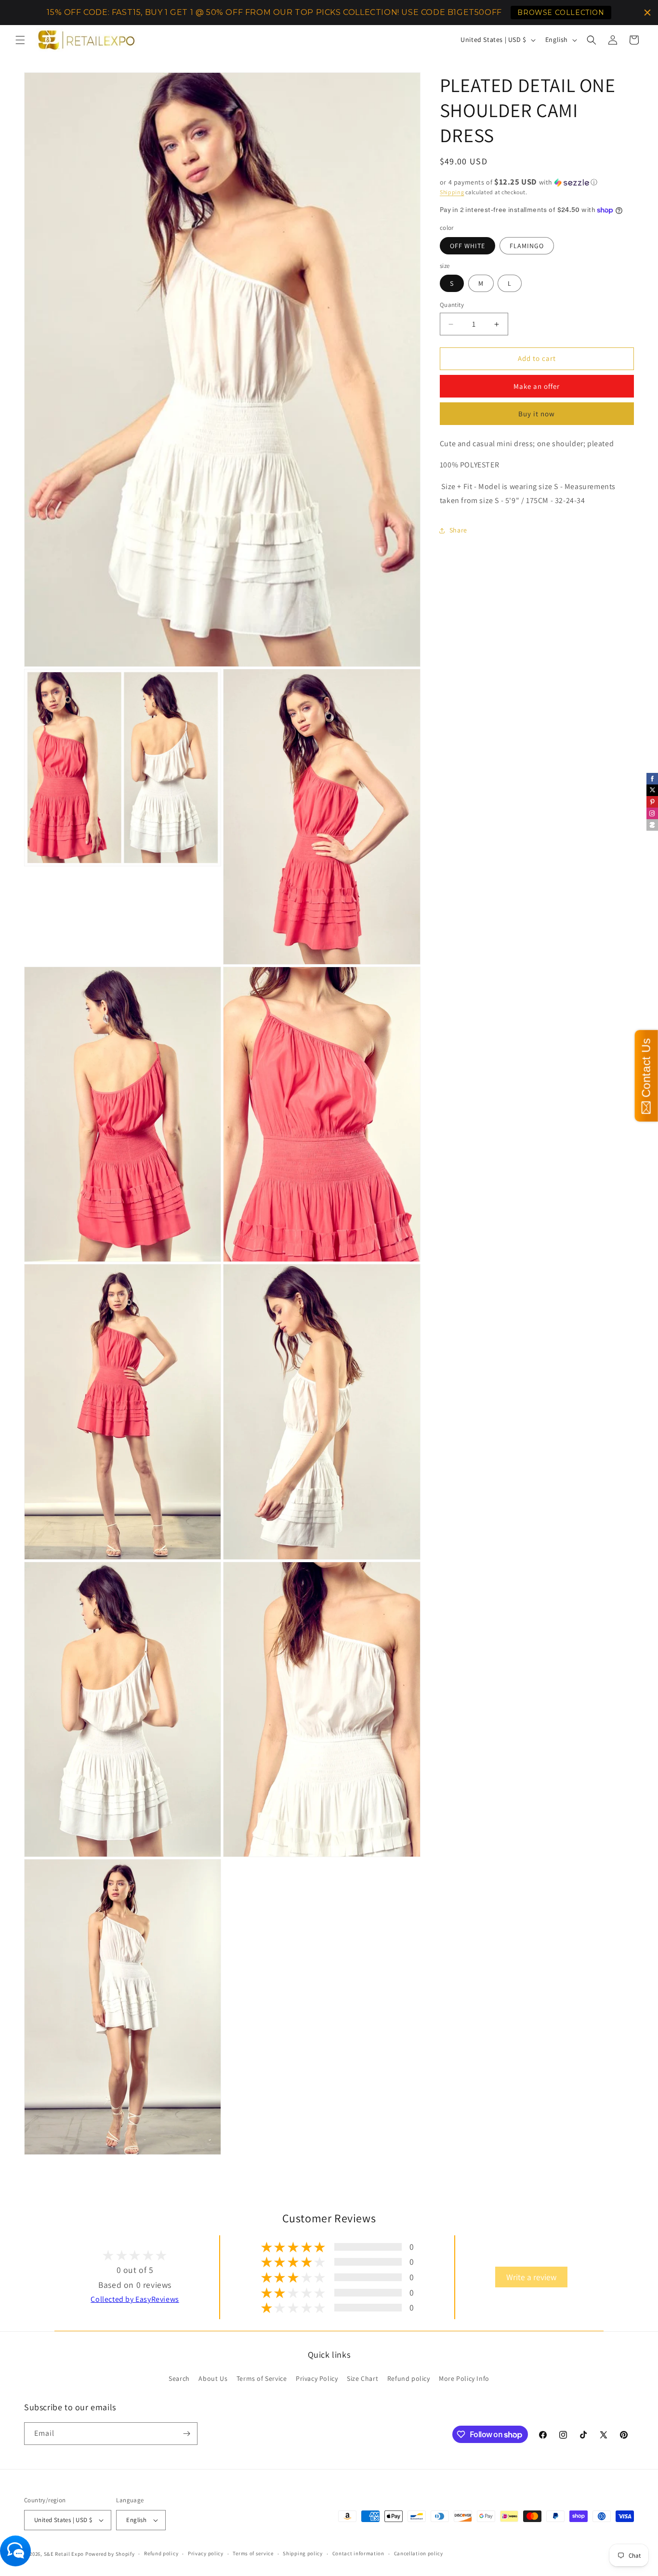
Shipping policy (303, 2553)
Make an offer (537, 386)
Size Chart (362, 2378)
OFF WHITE (467, 246)
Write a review (531, 2277)
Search (179, 2378)
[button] (20, 40)
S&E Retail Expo (64, 2554)
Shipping (452, 192)
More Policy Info (464, 2378)
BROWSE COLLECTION (561, 13)
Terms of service (253, 2553)
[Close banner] (647, 13)
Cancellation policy (419, 2553)
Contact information (358, 2553)
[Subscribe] (186, 2434)
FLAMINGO (527, 246)
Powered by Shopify (110, 2554)
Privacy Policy (317, 2378)
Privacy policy (206, 2553)
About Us (213, 2378)
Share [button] (458, 531)
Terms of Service (262, 2378)
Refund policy (409, 2378)
